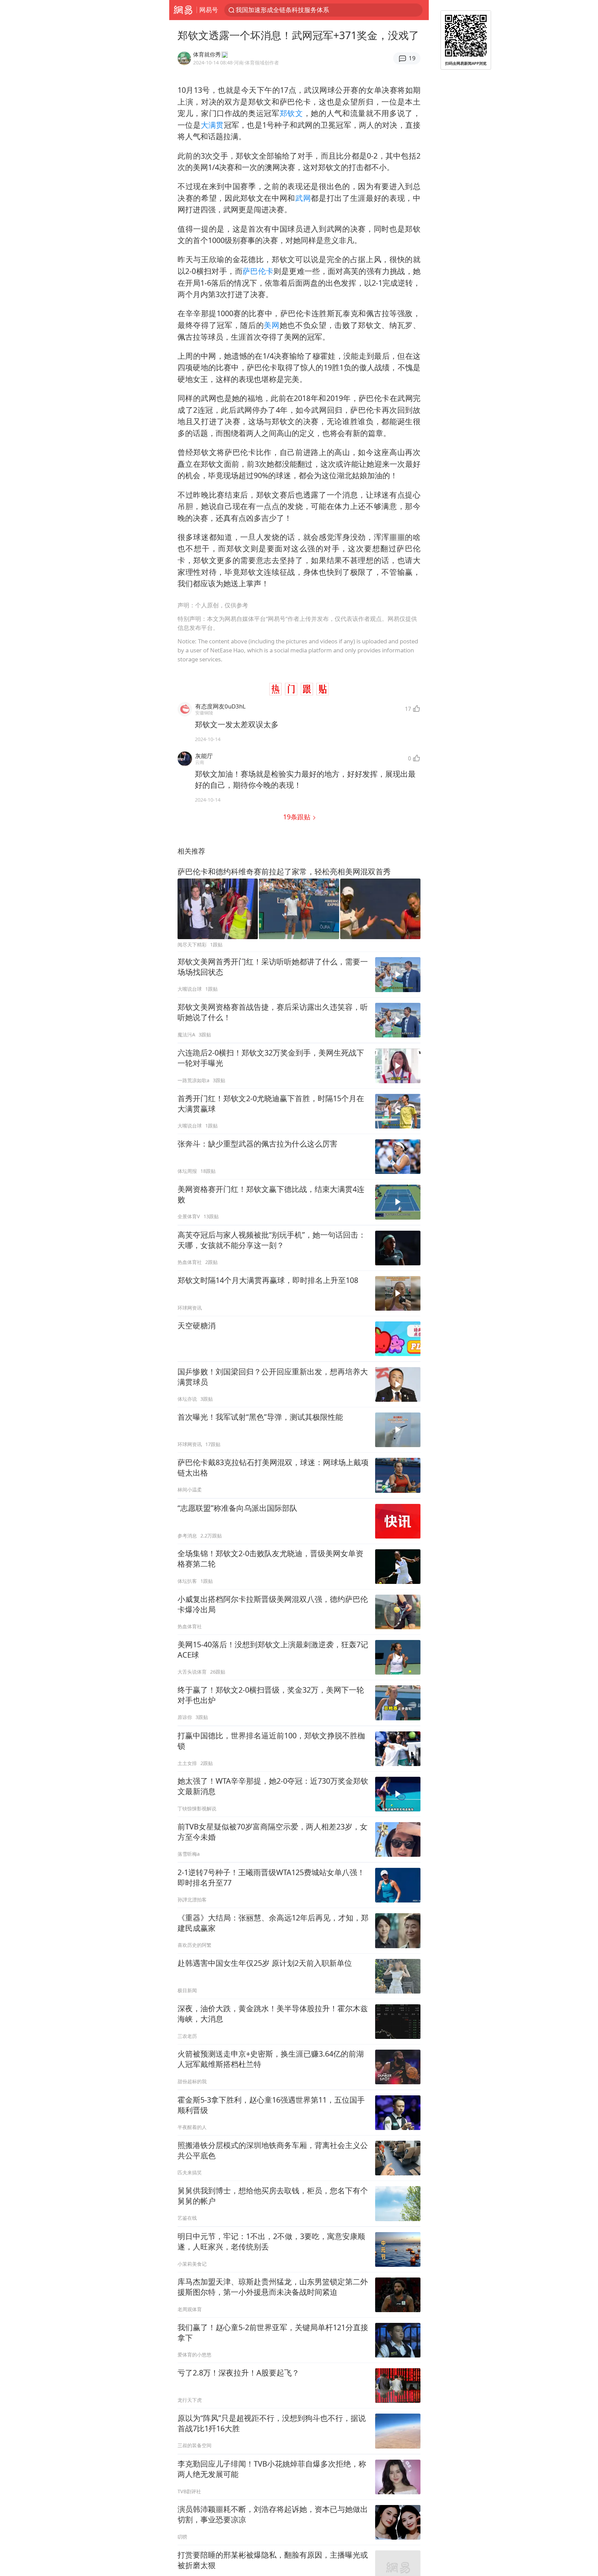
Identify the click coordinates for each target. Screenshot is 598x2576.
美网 (271, 325)
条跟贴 (298, 817)
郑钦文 (291, 113)
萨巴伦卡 (258, 271)
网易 (183, 10)
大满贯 (212, 125)
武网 (303, 198)
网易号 (209, 10)
